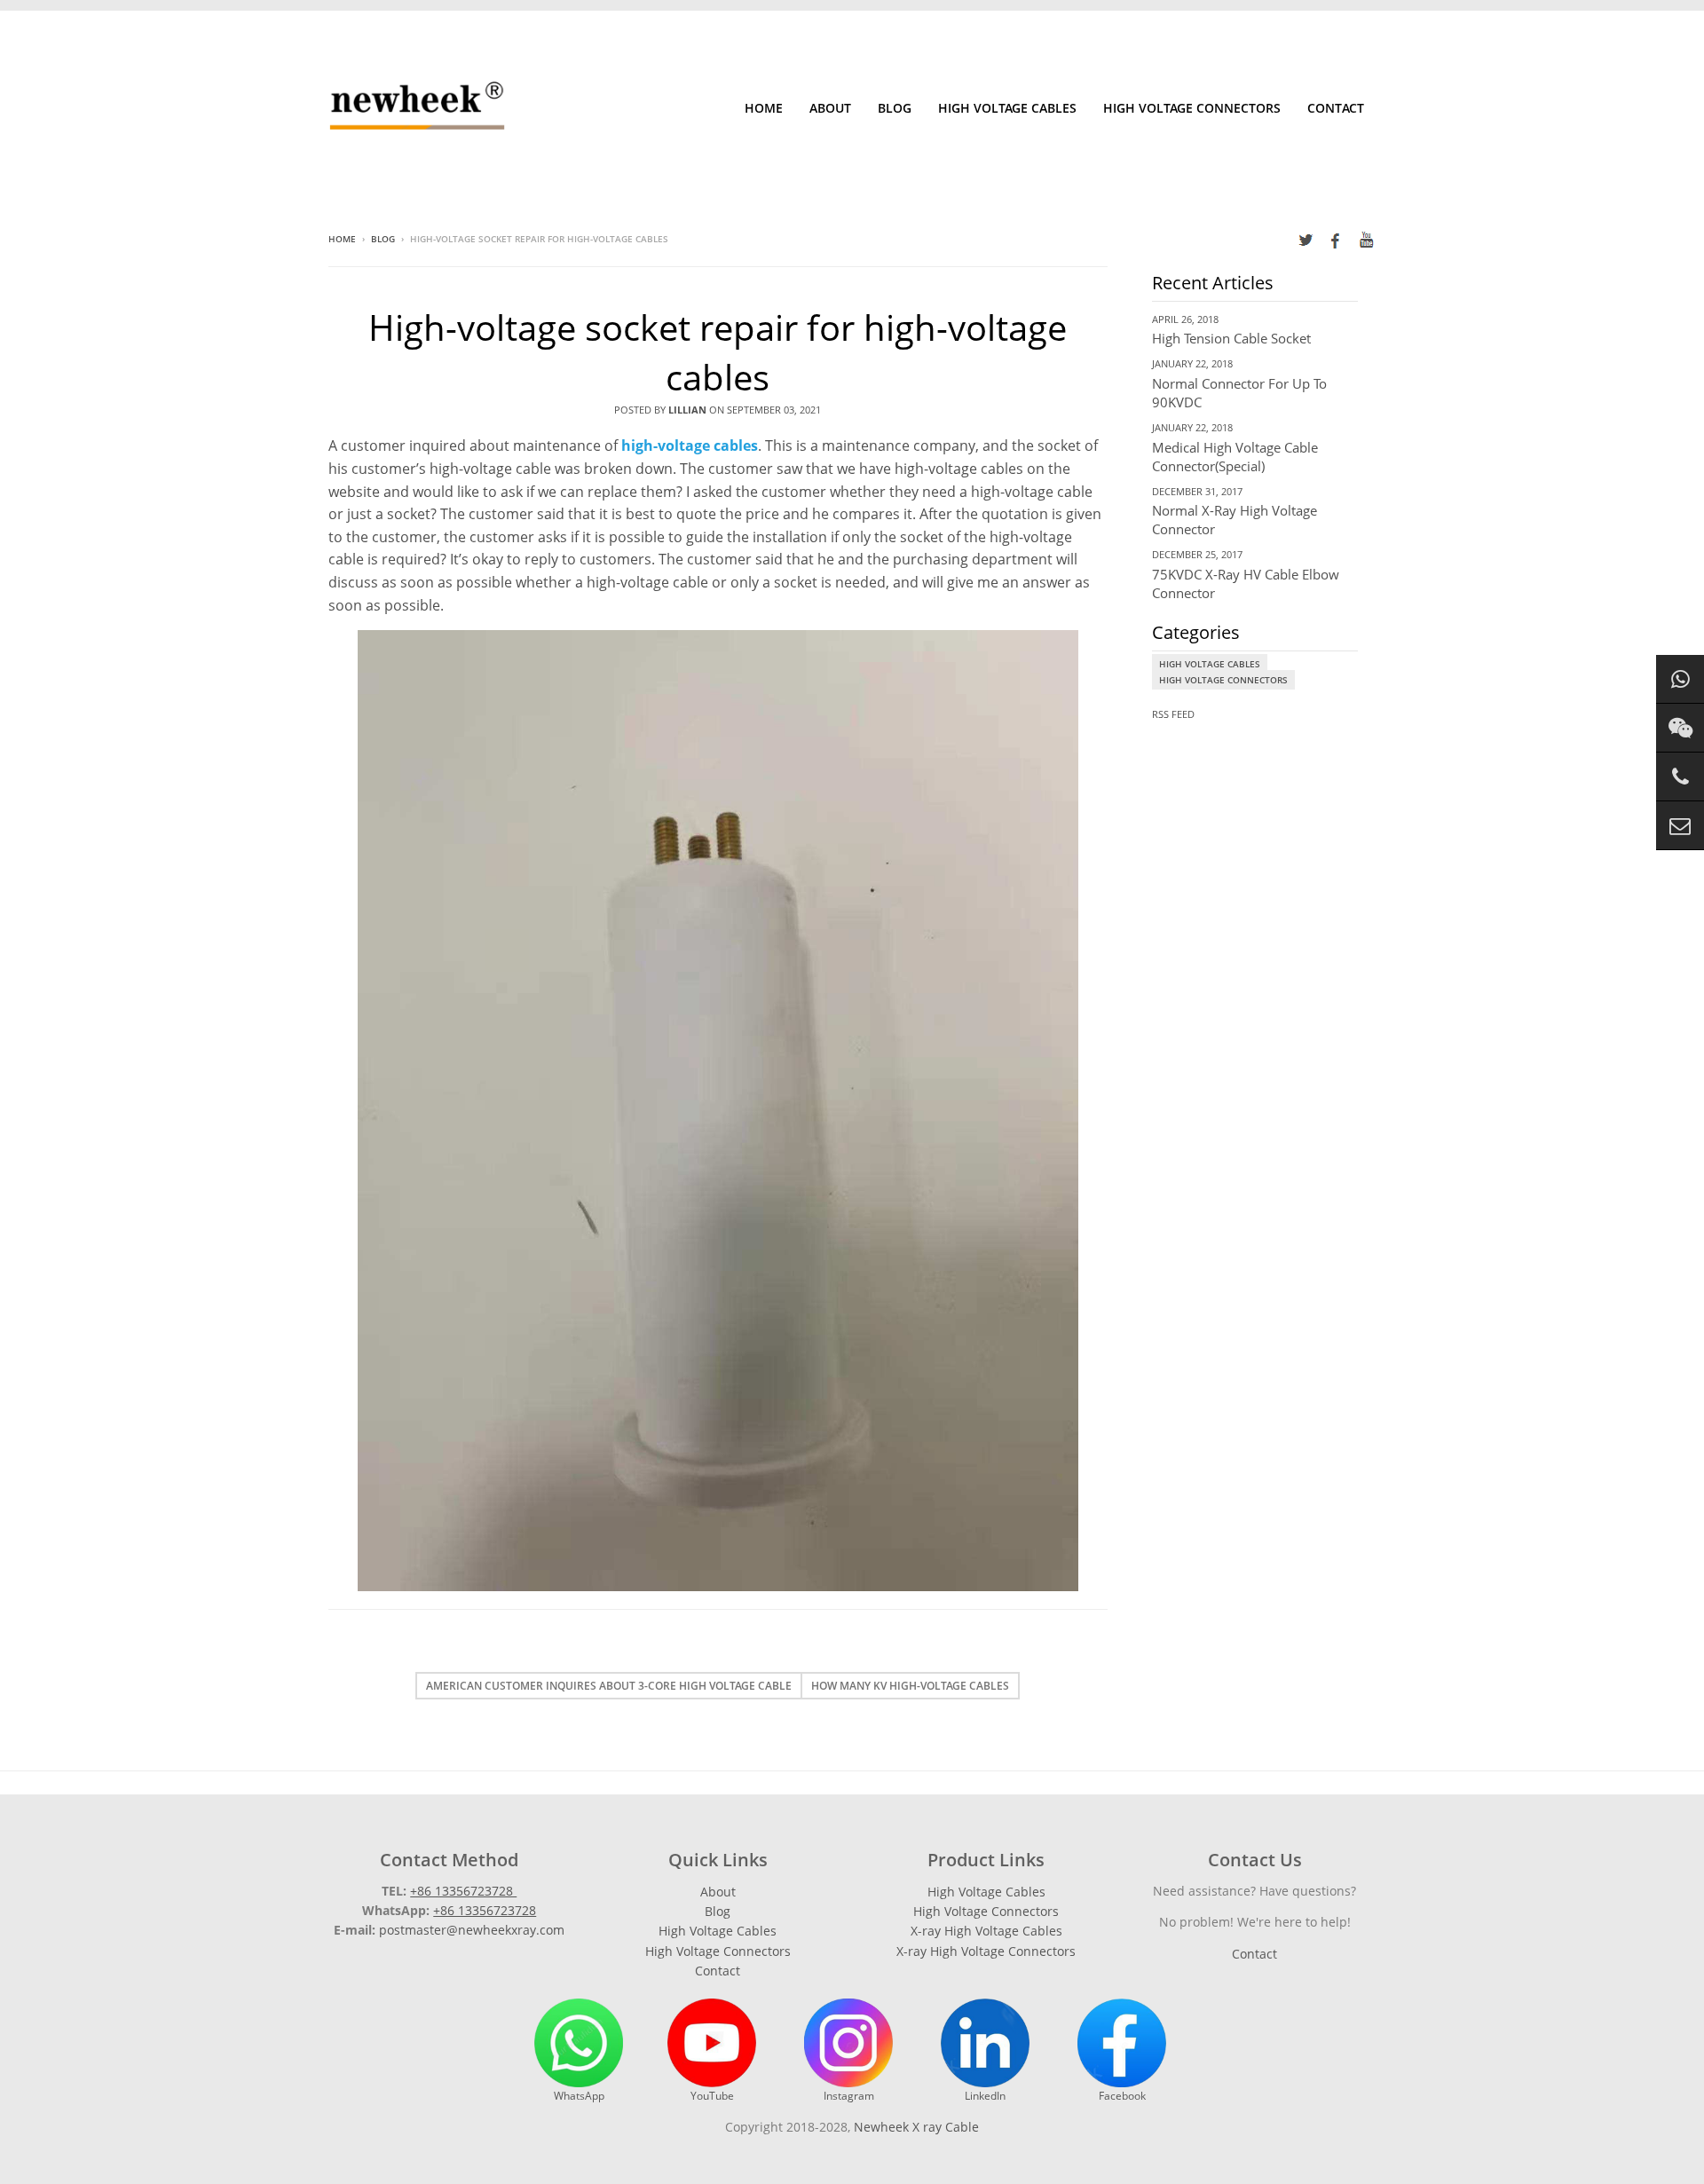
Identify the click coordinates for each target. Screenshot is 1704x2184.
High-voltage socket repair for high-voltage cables (718, 352)
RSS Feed (1173, 714)
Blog (895, 108)
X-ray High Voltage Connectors (986, 1951)
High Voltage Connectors (1192, 108)
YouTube (712, 2096)
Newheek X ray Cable (916, 2127)
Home (764, 108)
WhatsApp (579, 2096)
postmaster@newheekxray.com (472, 1930)
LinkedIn (985, 2096)
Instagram (849, 2096)
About (830, 108)
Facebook (1122, 2096)
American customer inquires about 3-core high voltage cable (609, 1686)
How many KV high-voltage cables (910, 1686)
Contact (1336, 108)
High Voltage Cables (1007, 108)
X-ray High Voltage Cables (986, 1931)
